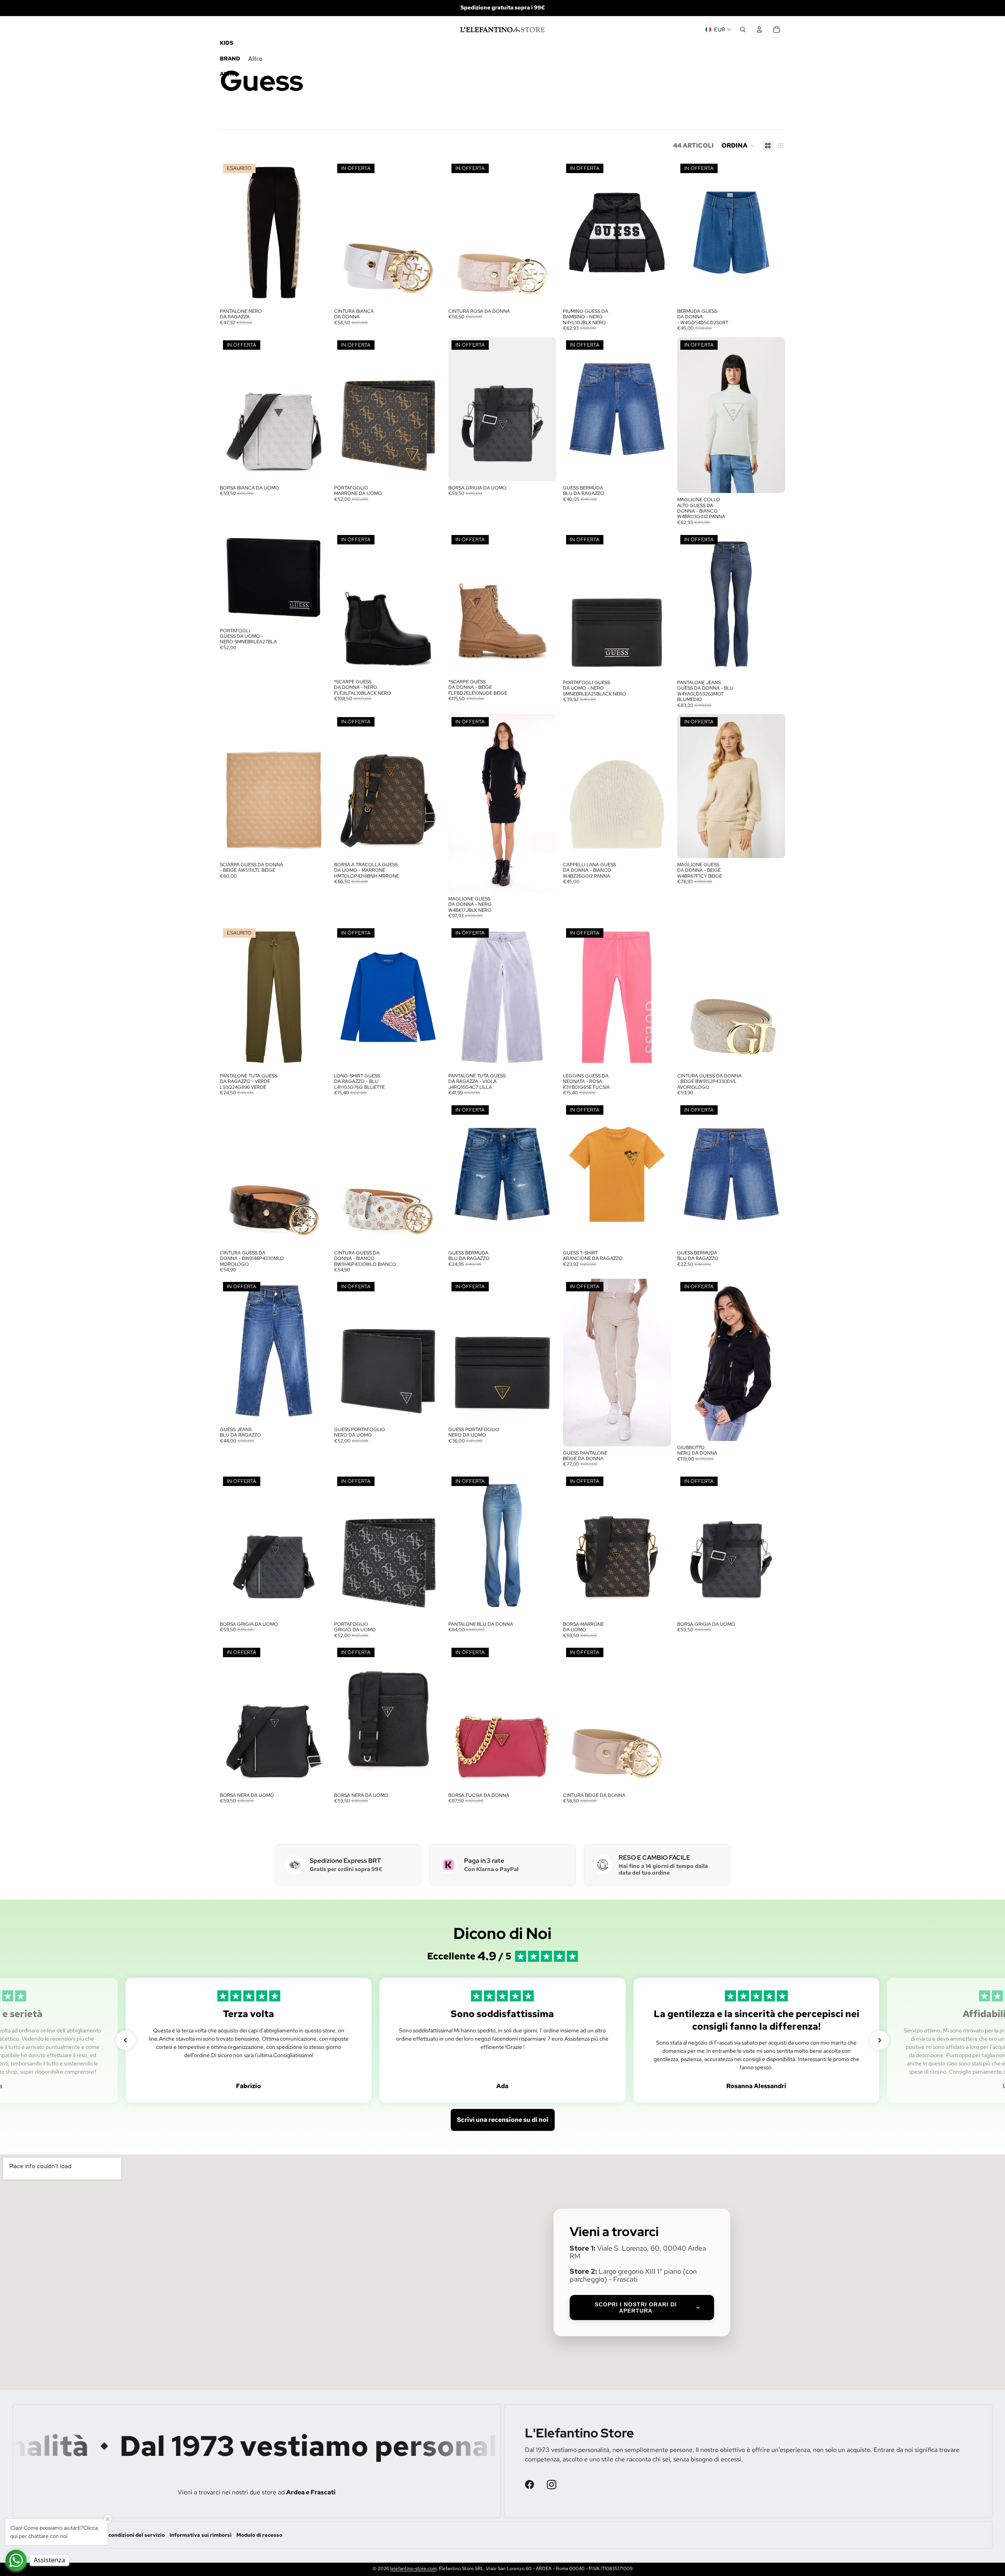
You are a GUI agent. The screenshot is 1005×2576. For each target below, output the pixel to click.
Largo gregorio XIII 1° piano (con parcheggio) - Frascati (633, 2275)
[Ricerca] (743, 29)
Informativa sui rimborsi (201, 2535)
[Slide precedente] (232, 409)
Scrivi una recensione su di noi (503, 2120)
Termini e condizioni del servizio (124, 2535)
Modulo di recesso (259, 2535)
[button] (738, 146)
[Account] (759, 29)
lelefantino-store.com (413, 2569)
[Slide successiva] (316, 409)
